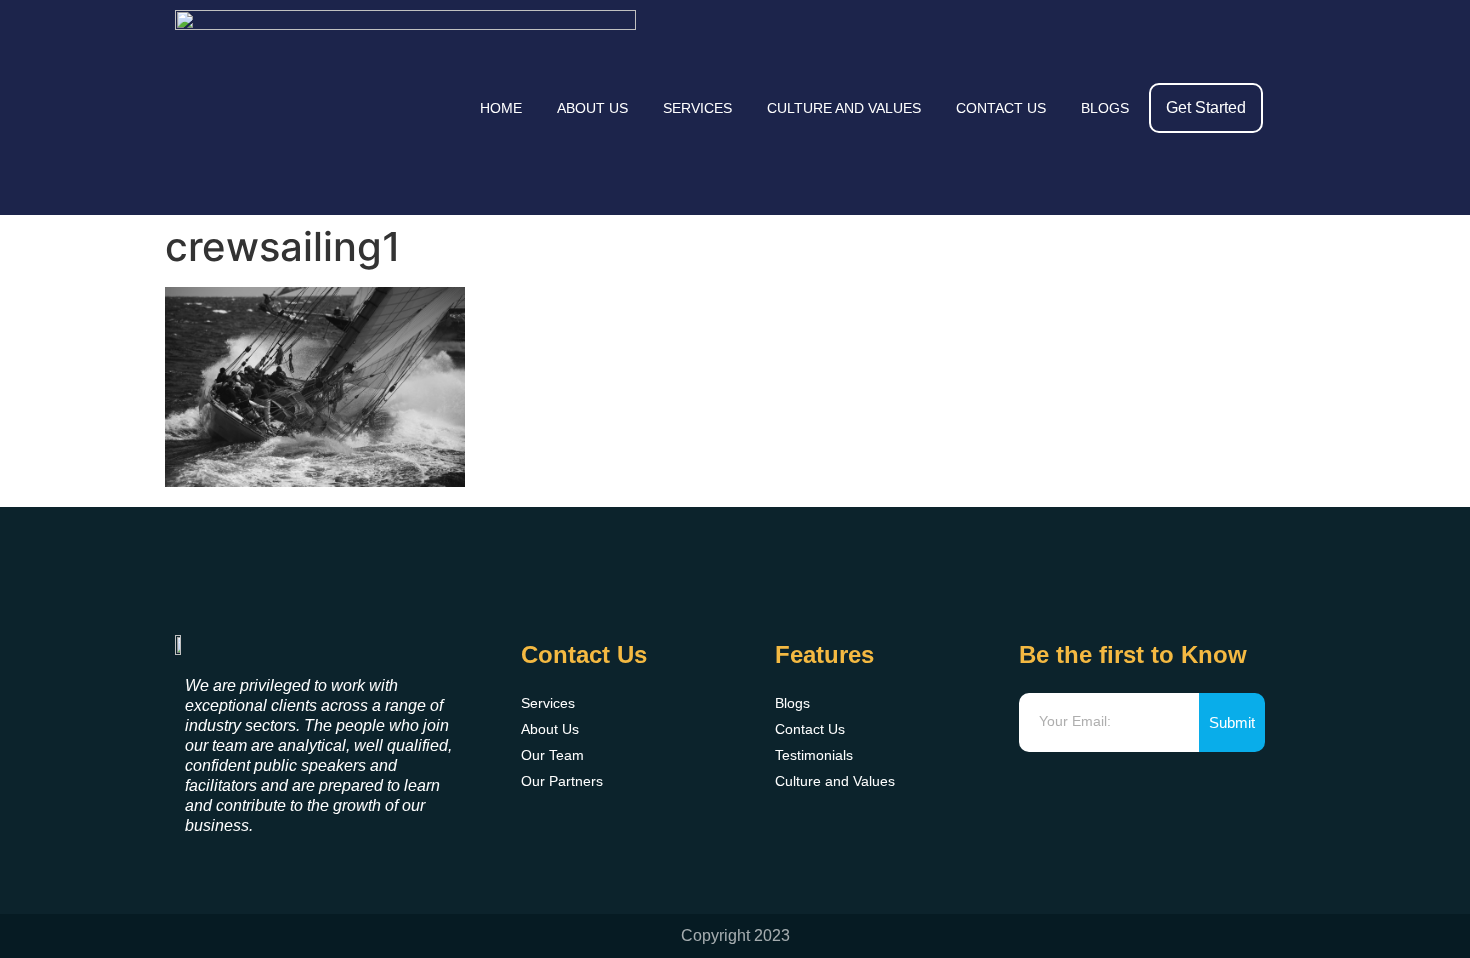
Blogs (1105, 108)
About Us (592, 108)
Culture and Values (844, 108)
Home (501, 108)
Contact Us (1001, 108)
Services (697, 108)
